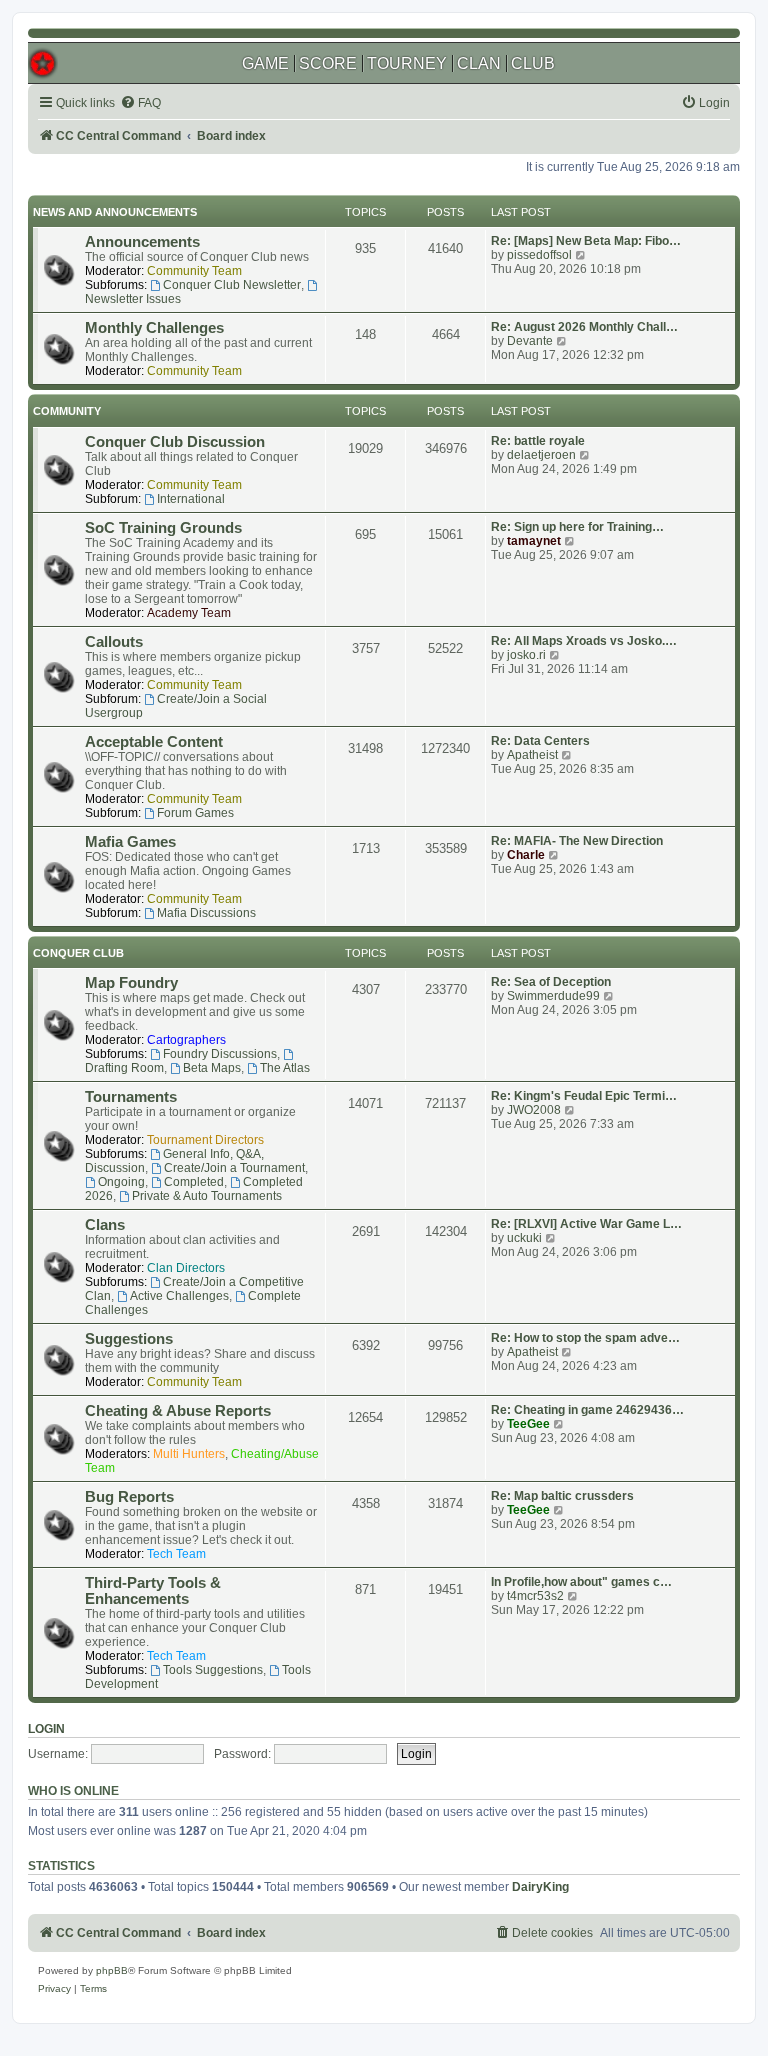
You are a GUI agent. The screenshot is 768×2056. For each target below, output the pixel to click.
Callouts (114, 642)
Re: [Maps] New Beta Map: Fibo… (586, 241)
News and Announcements (115, 212)
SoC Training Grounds (163, 528)
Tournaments (131, 1097)
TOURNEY (407, 63)
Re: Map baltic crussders (562, 1496)
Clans (105, 1225)
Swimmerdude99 (553, 996)
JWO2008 (534, 1110)
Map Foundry (131, 983)
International (191, 499)
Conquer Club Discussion (175, 442)
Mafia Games (130, 842)
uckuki (524, 1238)
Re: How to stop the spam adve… (585, 1338)
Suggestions (129, 1339)
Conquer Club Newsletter (232, 285)
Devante (530, 341)
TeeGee (528, 1424)
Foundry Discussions (220, 1054)
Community (67, 411)
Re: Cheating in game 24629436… (587, 1410)
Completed (194, 1182)
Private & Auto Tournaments (207, 1196)
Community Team (194, 271)
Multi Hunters (189, 1454)
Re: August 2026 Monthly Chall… (584, 327)
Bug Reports (129, 1497)
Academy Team (189, 613)
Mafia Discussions (206, 913)
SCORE (328, 63)
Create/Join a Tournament (234, 1168)
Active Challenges (179, 1296)
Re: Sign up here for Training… (577, 527)
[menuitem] (140, 103)
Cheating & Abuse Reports (178, 1411)
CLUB (533, 63)
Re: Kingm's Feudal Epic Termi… (584, 1096)
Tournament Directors (205, 1140)
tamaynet (534, 541)
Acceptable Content (154, 742)
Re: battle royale (538, 441)
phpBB (112, 1970)
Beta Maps (212, 1068)
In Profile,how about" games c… (581, 1582)
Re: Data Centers (540, 741)
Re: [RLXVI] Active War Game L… (586, 1224)
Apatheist (532, 755)
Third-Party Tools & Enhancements (153, 1591)
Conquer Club (78, 953)
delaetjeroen (541, 455)
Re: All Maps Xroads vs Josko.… (584, 641)
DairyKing (540, 1887)
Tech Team (176, 1554)
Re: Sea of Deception (551, 982)
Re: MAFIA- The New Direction (577, 841)
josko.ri (526, 655)
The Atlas (285, 1068)
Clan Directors (186, 1268)
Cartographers (186, 1040)
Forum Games (195, 813)
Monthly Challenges (154, 328)
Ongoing (121, 1182)
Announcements (142, 242)
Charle (526, 855)
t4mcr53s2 (535, 1596)
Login (46, 1729)
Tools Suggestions (213, 1670)
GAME (265, 63)
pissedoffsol (539, 255)
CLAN (479, 63)
